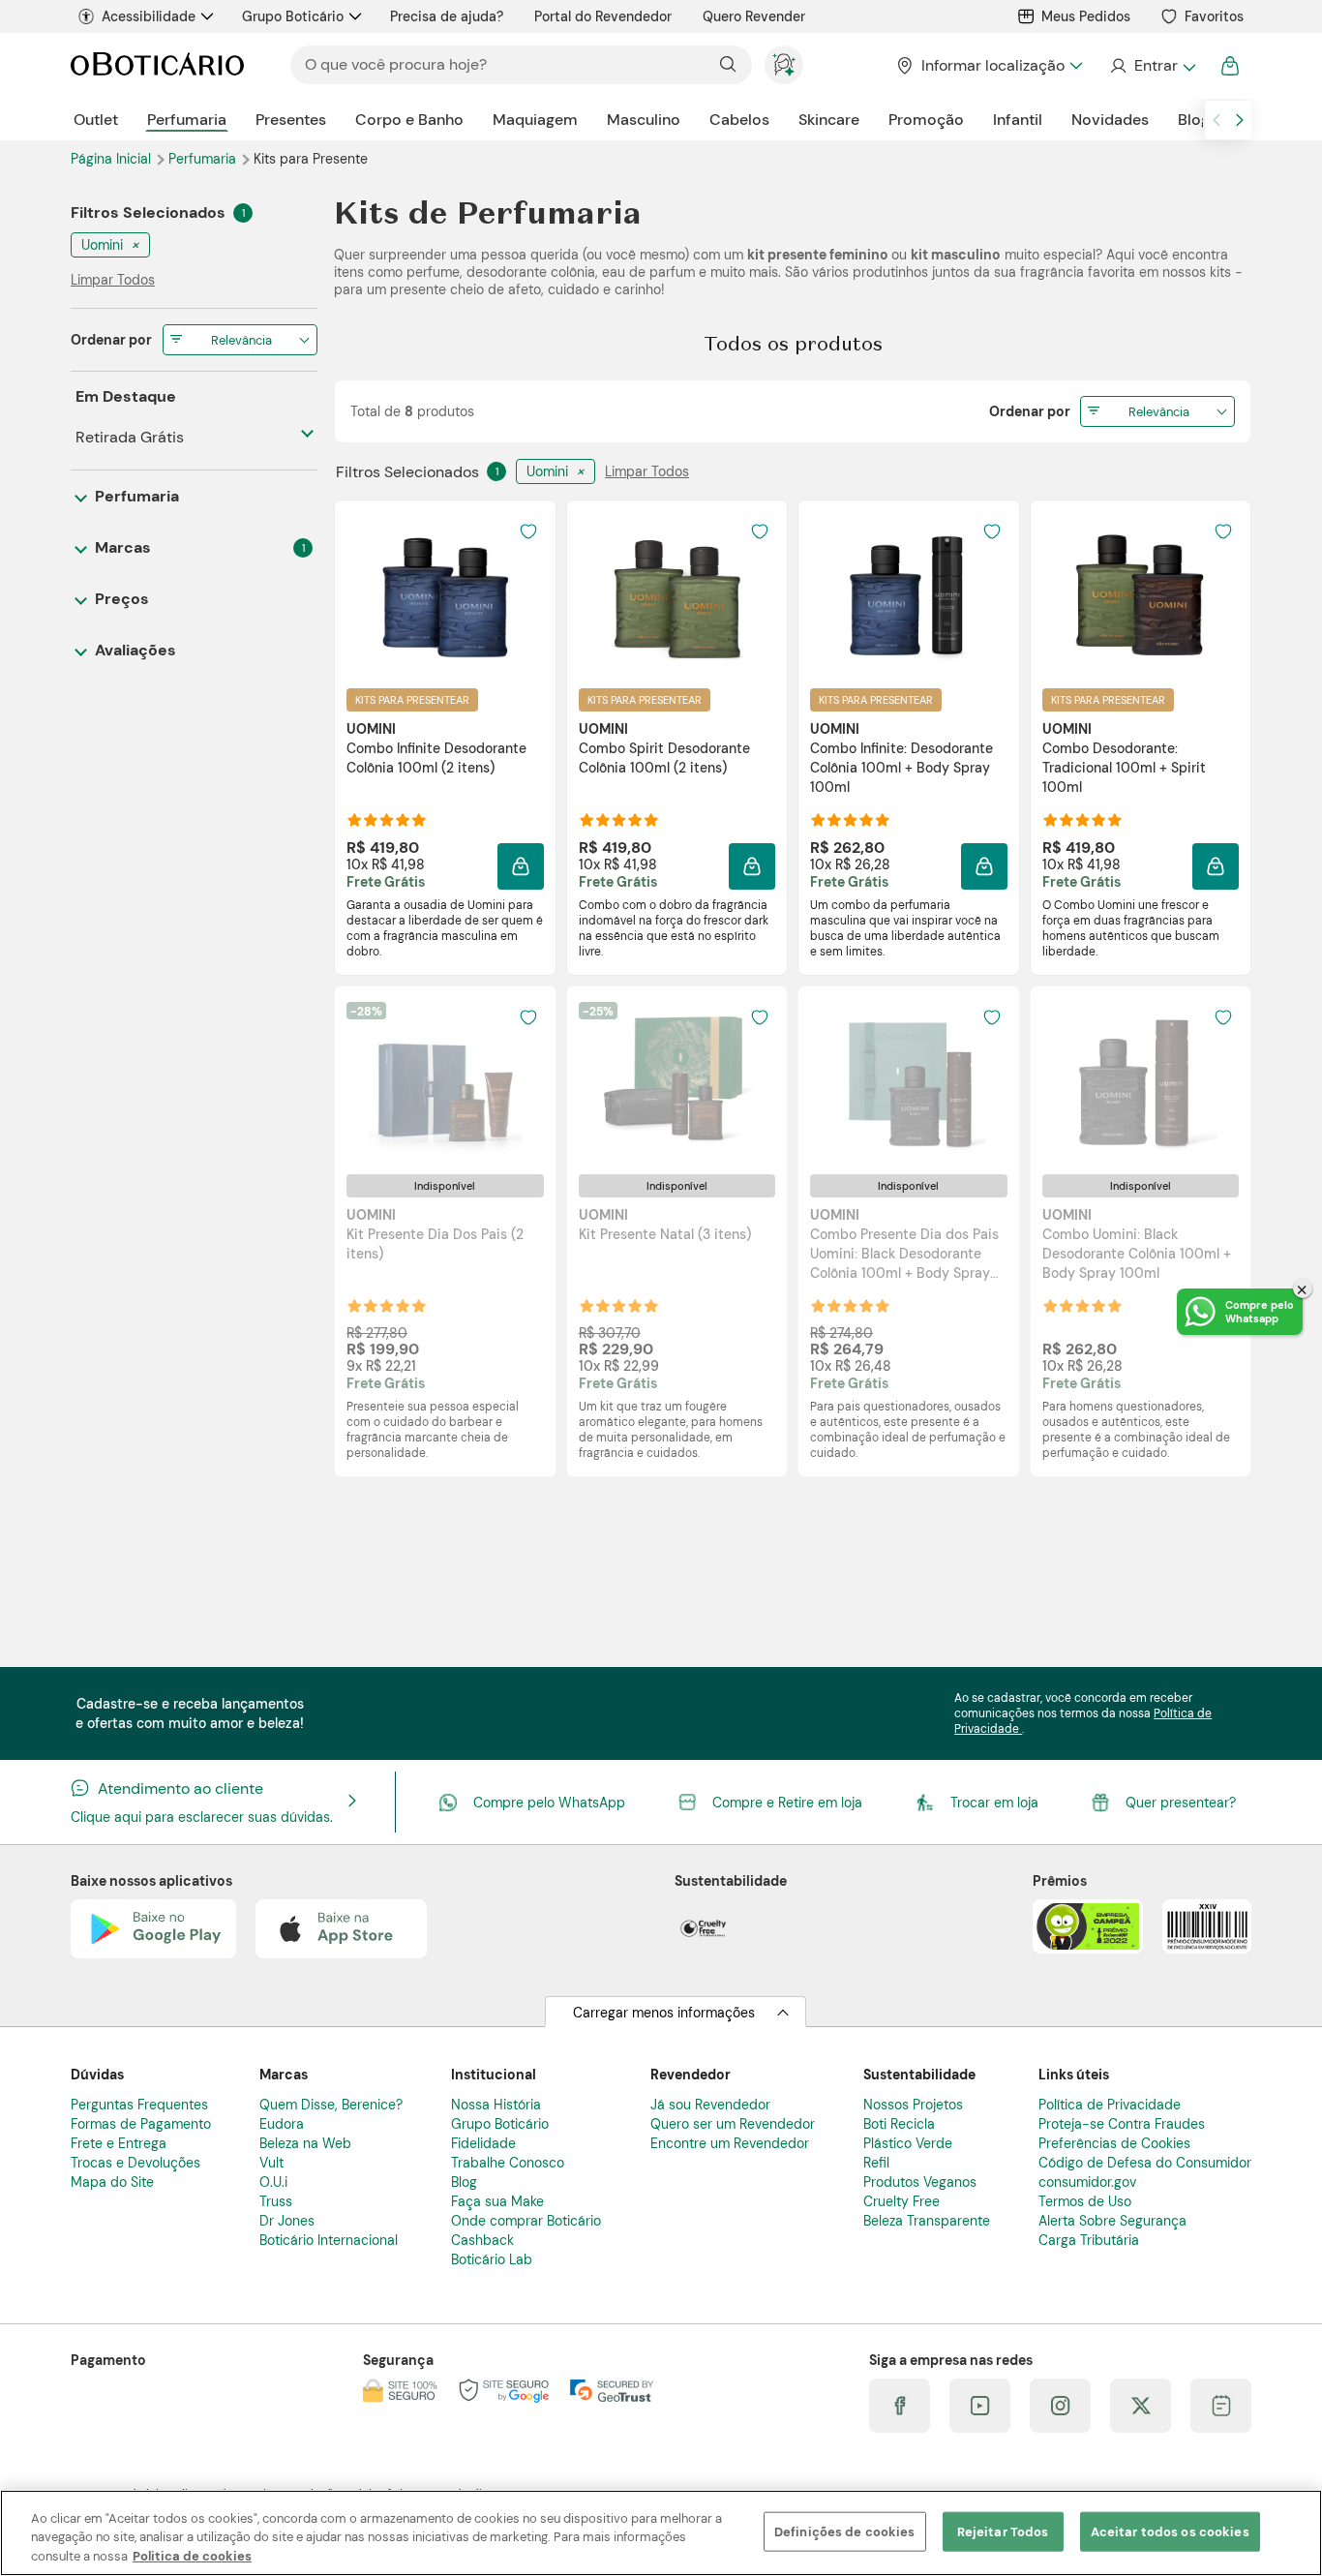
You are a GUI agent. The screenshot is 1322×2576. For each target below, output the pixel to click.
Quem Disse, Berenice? (331, 2105)
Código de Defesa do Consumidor (1145, 2163)
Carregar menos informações (664, 2013)
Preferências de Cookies (1114, 2143)
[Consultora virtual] (784, 65)
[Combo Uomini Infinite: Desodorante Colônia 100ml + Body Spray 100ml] (909, 593)
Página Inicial (113, 159)
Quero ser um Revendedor (733, 2124)
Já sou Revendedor (710, 2105)
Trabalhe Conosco (508, 2163)
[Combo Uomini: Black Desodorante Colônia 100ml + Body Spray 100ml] (1140, 1079)
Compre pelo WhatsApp (549, 1803)
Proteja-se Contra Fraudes (1122, 2124)
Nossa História (496, 2105)
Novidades (1110, 120)
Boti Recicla (899, 2124)
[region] (661, 2533)
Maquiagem (535, 120)
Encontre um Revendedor (730, 2143)
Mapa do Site (112, 2182)
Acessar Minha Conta (1152, 66)
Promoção (926, 120)
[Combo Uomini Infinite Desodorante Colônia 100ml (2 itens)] (445, 593)
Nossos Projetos (913, 2105)
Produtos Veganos (920, 2182)
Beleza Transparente (927, 2221)
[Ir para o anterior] (1217, 120)
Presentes (291, 120)
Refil (876, 2163)
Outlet (96, 120)
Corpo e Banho (409, 120)
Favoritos (1214, 16)
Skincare (829, 120)
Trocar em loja (994, 1803)
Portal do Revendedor (603, 16)
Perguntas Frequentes (139, 2105)
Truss (276, 2201)
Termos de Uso (1085, 2201)
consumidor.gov (1087, 2182)
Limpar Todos (647, 471)
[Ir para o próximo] (1240, 120)
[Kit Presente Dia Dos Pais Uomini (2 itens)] (445, 1079)
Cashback (482, 2240)
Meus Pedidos (1086, 16)
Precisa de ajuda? (447, 16)
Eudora (282, 2124)
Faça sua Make (497, 2201)
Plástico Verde (908, 2143)
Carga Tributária (1089, 2240)
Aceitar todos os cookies (1170, 2531)
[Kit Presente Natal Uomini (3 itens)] (676, 1079)
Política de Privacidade (1110, 2105)
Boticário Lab (492, 2259)
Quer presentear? (1181, 1803)
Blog (1194, 120)
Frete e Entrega (119, 2143)
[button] (521, 866)
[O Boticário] (157, 65)
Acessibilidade (149, 16)
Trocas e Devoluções (135, 2163)
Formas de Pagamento (141, 2124)
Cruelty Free (901, 2201)
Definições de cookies (845, 2531)
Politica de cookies (192, 2556)
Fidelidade (483, 2143)
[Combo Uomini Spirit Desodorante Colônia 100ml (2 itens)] (676, 593)
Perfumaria (187, 120)
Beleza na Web (305, 2143)
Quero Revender (754, 16)
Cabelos (739, 120)
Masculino (644, 120)
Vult (271, 2163)
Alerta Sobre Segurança (1112, 2221)
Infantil (1018, 120)
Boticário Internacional (329, 2240)
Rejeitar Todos (1003, 2531)
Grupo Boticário (293, 16)
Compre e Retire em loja (787, 1803)
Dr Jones (287, 2221)
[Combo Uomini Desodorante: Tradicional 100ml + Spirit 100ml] (1140, 593)
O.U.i (273, 2182)
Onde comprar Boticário (526, 2221)
